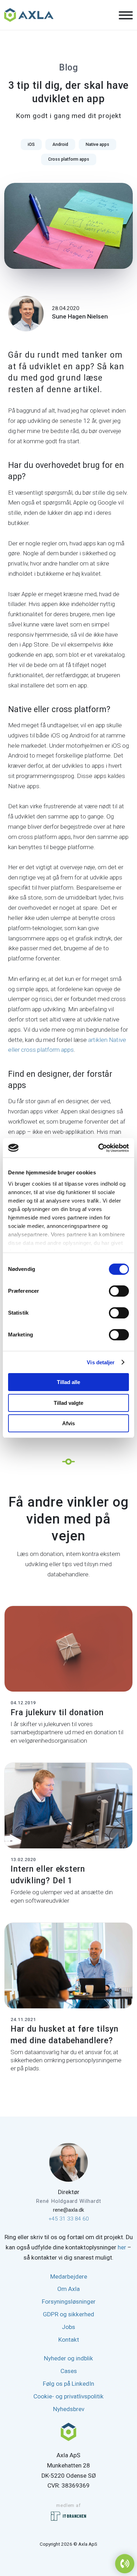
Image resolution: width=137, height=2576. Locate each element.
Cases (69, 2371)
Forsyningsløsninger (69, 2302)
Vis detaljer (101, 1362)
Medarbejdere (69, 2277)
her (122, 2247)
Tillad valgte (68, 1403)
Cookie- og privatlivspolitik (68, 2396)
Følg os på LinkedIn (68, 2384)
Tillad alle (68, 1382)
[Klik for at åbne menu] (126, 16)
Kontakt (69, 2340)
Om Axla (68, 2289)
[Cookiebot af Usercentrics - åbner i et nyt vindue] (99, 1148)
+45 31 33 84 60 (69, 2219)
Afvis (68, 1423)
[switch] (119, 1291)
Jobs (68, 2327)
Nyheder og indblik (68, 2358)
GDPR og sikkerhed (68, 2314)
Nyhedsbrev (69, 2409)
